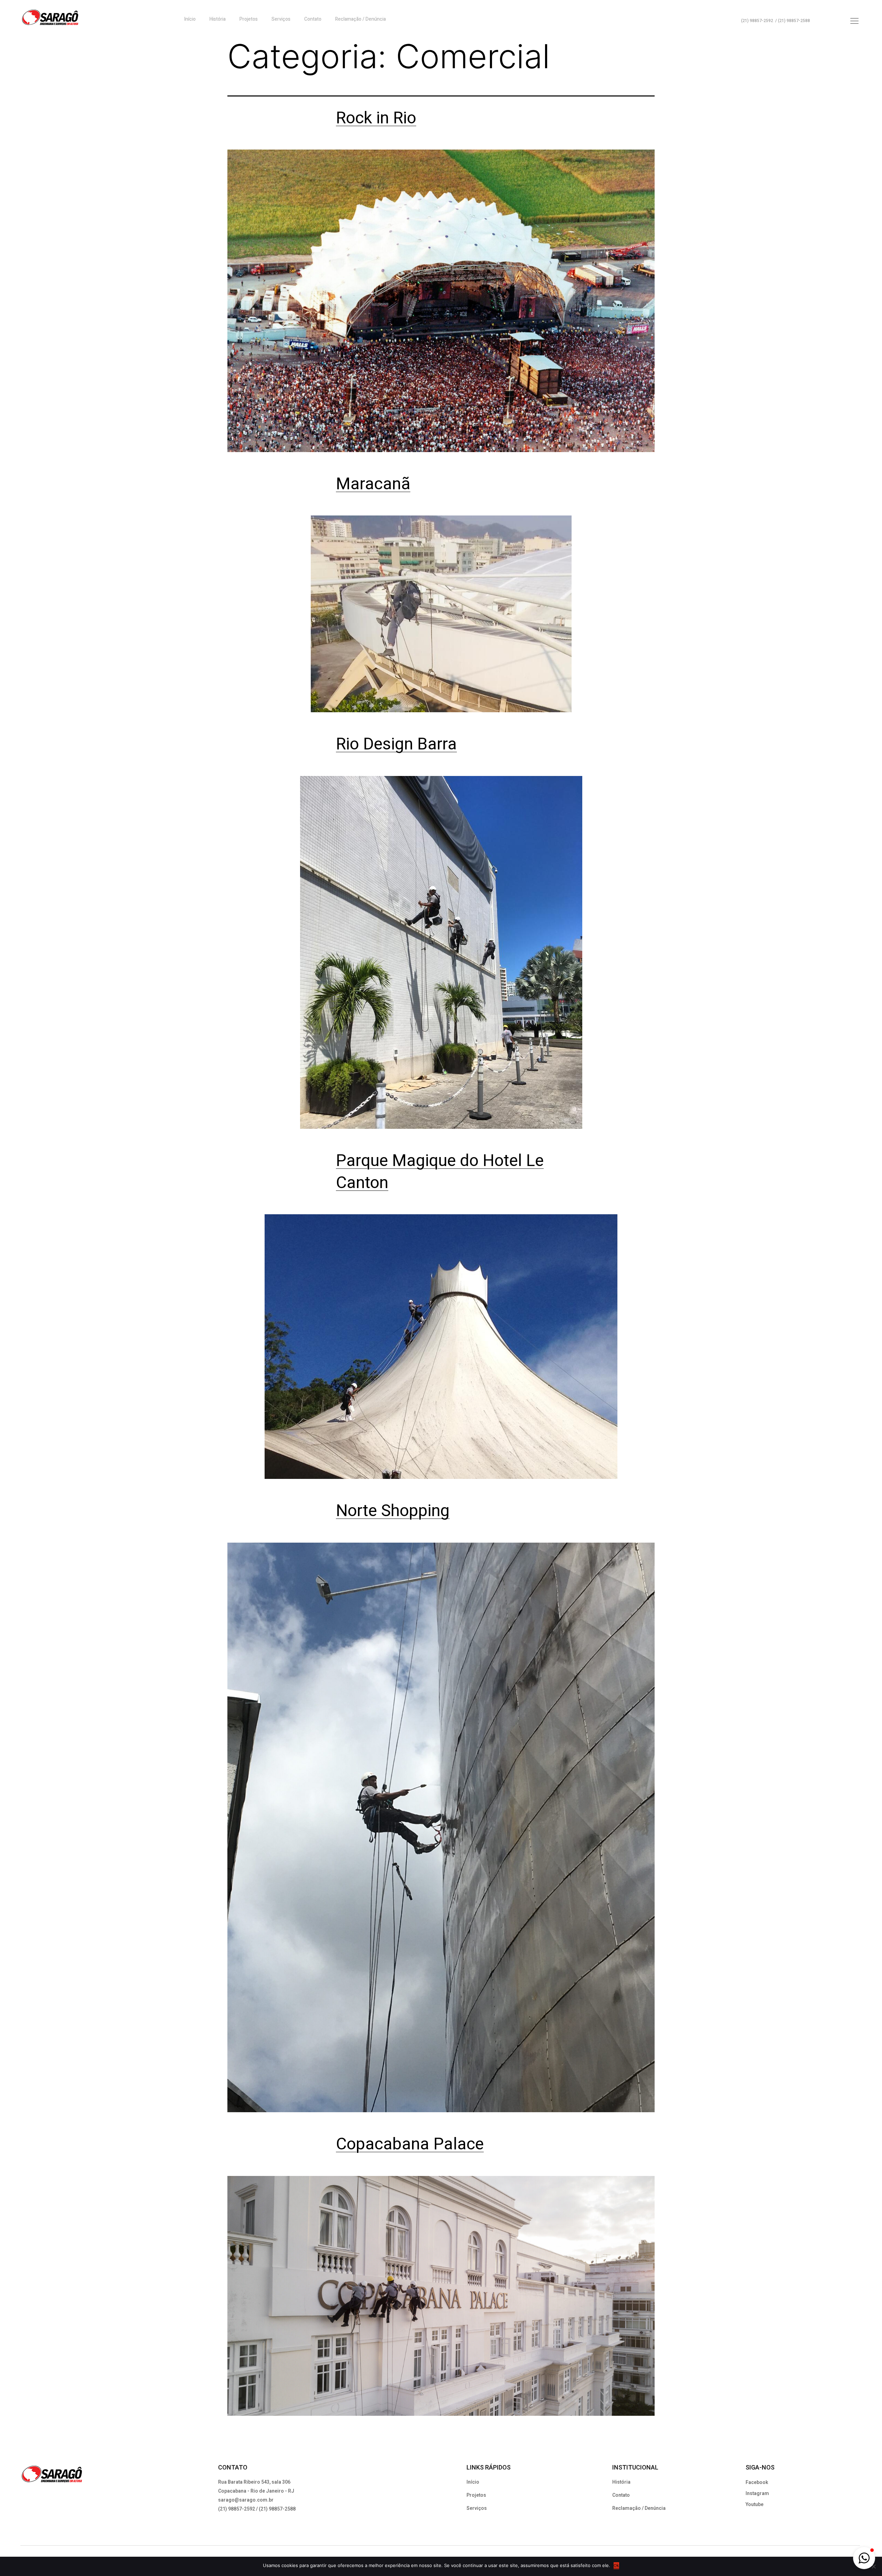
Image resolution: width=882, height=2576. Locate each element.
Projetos (249, 19)
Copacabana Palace (410, 2144)
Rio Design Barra (396, 744)
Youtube (755, 2505)
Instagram (757, 2493)
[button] (864, 2558)
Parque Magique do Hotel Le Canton (440, 1172)
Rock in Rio (376, 118)
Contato (313, 19)
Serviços (281, 19)
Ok (616, 2565)
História (218, 19)
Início (190, 19)
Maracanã (373, 484)
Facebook (757, 2482)
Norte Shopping (393, 1511)
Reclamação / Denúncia (361, 19)
